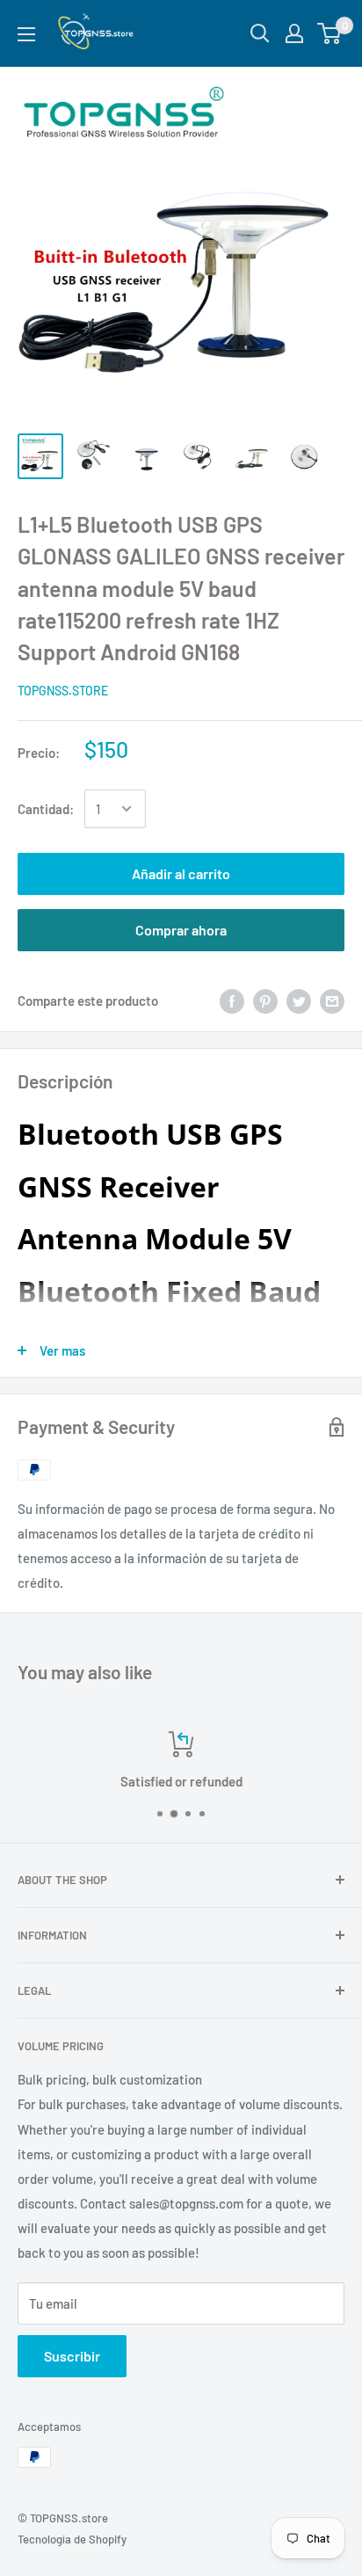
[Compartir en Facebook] (232, 1000)
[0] (330, 33)
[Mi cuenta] (294, 33)
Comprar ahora (181, 930)
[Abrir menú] (26, 34)
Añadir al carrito (181, 873)
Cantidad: (46, 809)
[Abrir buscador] (260, 33)
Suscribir (72, 2356)
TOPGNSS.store (63, 691)
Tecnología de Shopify (72, 2539)
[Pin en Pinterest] (265, 1000)
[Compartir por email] (332, 1000)
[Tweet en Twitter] (299, 1000)
